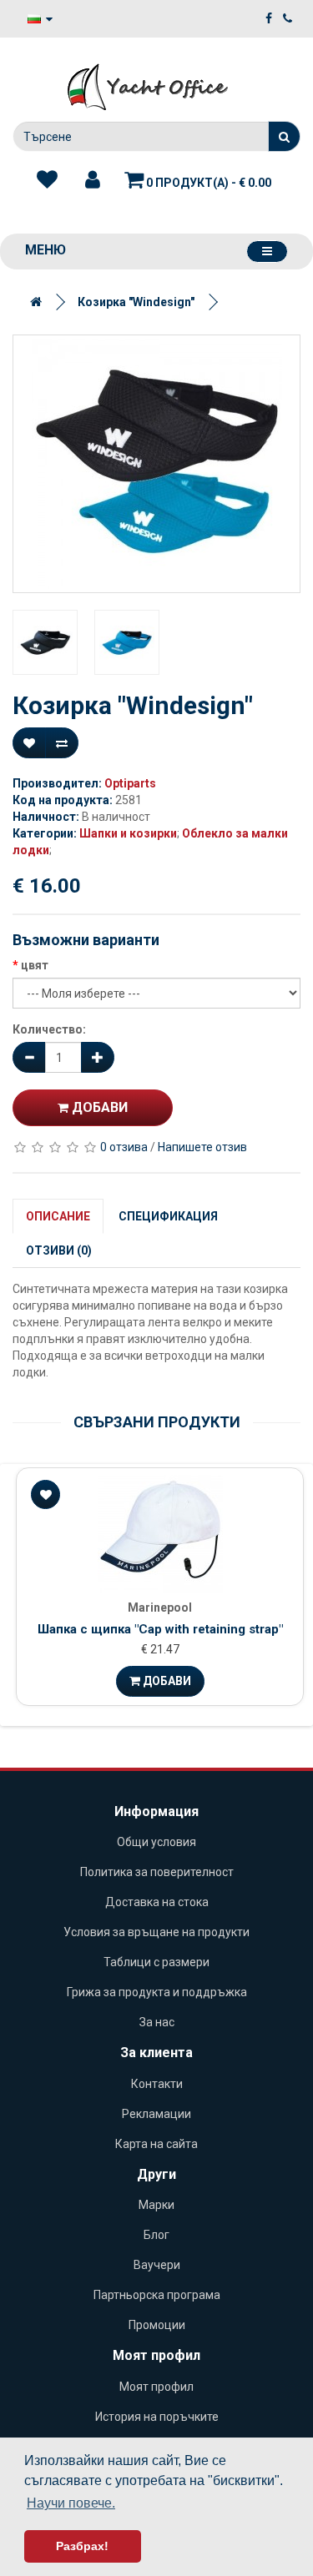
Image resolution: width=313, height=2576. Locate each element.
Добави (98, 1107)
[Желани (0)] (47, 180)
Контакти (157, 2084)
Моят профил (156, 2387)
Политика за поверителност (157, 1872)
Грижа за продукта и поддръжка (157, 1992)
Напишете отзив (202, 1147)
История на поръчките (157, 2417)
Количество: (49, 1029)
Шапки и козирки (128, 833)
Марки (156, 2205)
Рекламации (156, 2114)
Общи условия (156, 1842)
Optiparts (130, 783)
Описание (58, 1216)
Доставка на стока (157, 1902)
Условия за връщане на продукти (156, 1932)
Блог (156, 2235)
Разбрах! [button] (82, 2546)
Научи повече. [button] (71, 2503)
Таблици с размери (156, 1962)
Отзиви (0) (59, 1250)
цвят (35, 965)
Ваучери (157, 2265)
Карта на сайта (156, 2144)
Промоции (157, 2325)
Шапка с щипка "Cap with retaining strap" (160, 1629)
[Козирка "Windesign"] (156, 464)
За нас (157, 2022)
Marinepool (160, 1607)
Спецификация (168, 1216)
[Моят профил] (93, 180)
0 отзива (124, 1147)
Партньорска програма (157, 2295)
